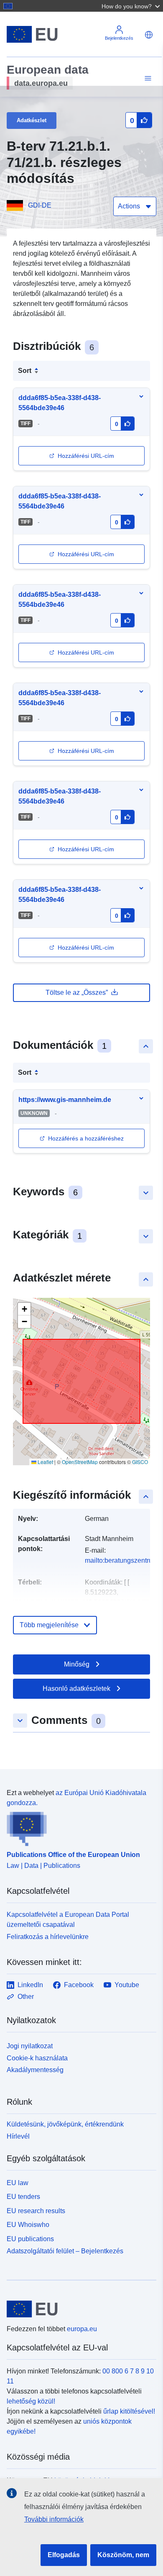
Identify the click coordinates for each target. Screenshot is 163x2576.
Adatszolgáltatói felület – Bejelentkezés (65, 2251)
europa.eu (82, 2329)
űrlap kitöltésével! (129, 2411)
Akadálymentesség (35, 2070)
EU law (18, 2183)
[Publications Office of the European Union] (78, 1827)
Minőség (77, 1664)
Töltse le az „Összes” (77, 993)
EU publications (30, 2239)
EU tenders (23, 2197)
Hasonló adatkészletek (76, 1689)
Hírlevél (18, 2136)
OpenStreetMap (80, 1462)
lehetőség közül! (31, 2401)
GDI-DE (40, 205)
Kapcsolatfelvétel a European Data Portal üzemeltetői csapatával (68, 1920)
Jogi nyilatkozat (30, 2046)
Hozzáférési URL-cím (86, 456)
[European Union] (78, 2309)
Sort (25, 371)
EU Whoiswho (28, 2225)
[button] (132, 6)
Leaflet (45, 1462)
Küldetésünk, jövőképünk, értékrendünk (65, 2124)
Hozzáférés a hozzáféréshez (86, 1138)
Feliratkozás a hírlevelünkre (48, 1937)
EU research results (36, 2211)
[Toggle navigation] (147, 78)
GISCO (140, 1462)
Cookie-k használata (37, 2058)
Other (26, 1997)
